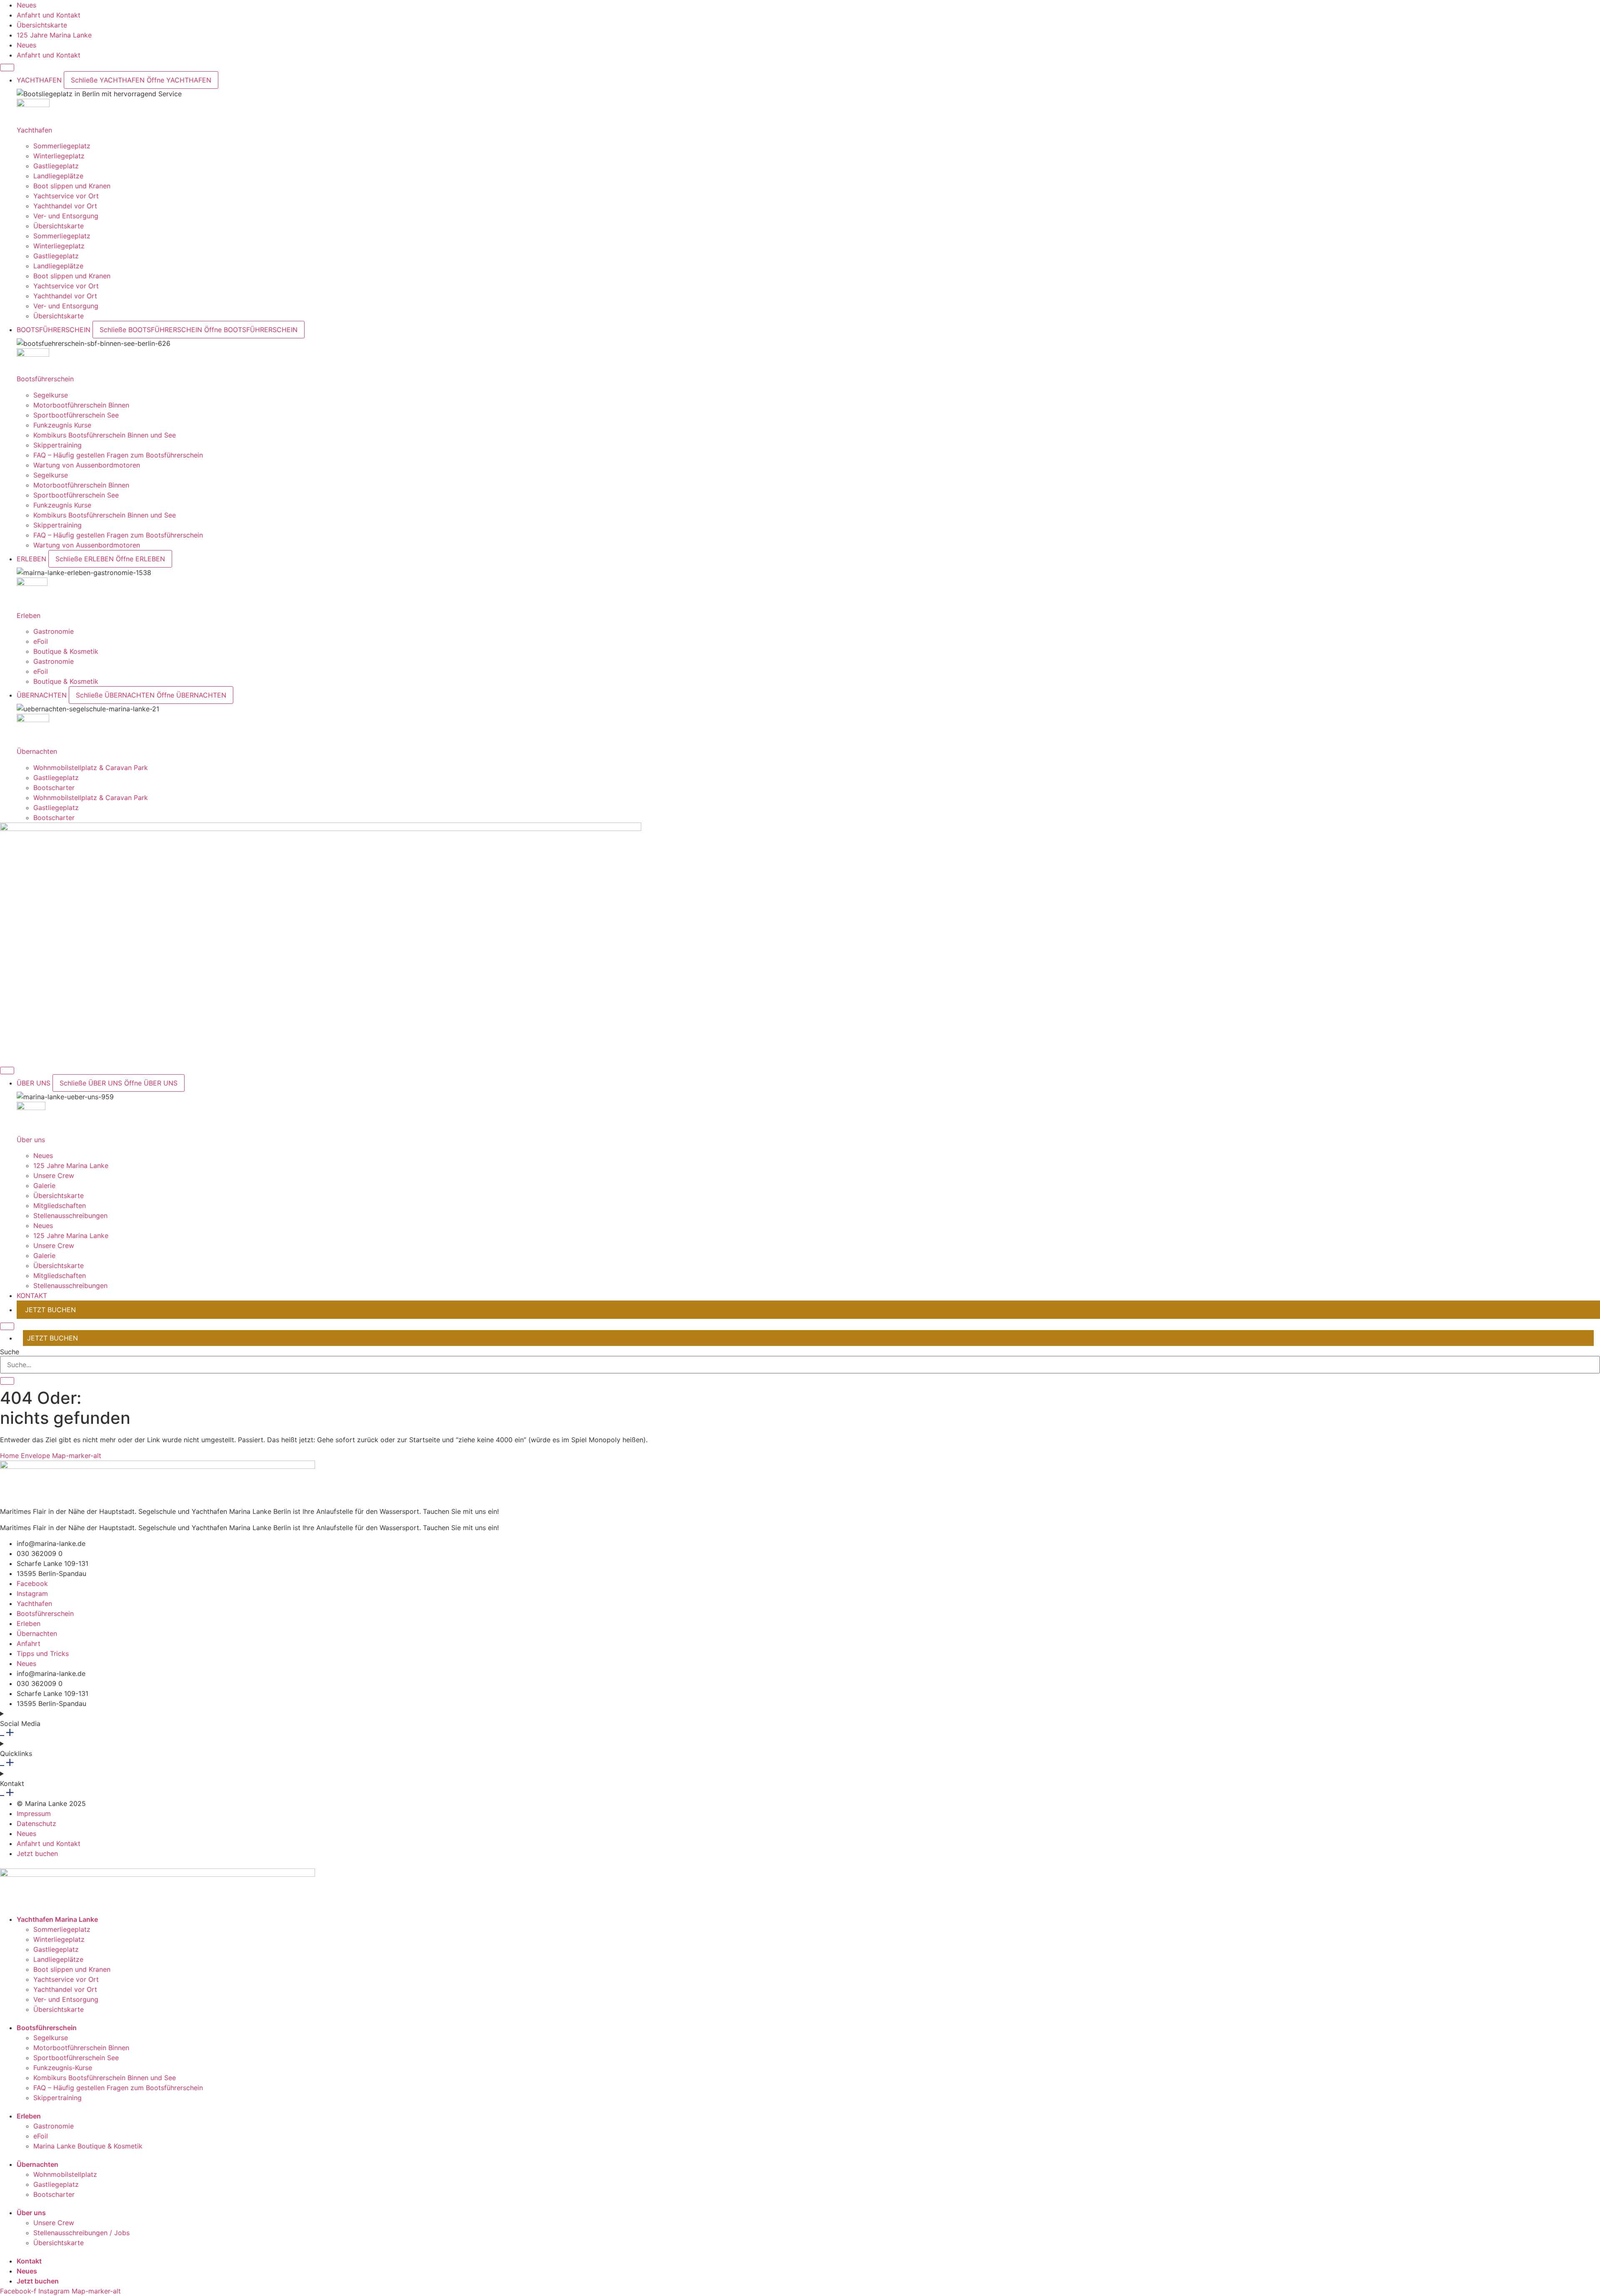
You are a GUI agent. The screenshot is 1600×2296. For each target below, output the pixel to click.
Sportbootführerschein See (76, 415)
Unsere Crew (54, 1176)
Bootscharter (54, 788)
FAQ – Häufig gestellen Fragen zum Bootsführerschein (118, 455)
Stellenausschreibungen (70, 1216)
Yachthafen (34, 130)
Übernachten (37, 751)
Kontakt (29, 2261)
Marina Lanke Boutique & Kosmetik (88, 2146)
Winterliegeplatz (59, 156)
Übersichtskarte (59, 226)
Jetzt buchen (38, 2281)
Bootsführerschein (45, 379)
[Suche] (7, 1381)
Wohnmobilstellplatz (65, 2174)
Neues (43, 1156)
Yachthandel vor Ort (65, 206)
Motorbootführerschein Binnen (81, 405)
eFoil (41, 641)
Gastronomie (54, 631)
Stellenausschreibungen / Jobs (81, 2233)
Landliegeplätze (58, 176)
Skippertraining (57, 445)
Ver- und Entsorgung (66, 216)
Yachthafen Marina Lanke (57, 1919)
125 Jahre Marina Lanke (71, 1166)
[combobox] (800, 1365)
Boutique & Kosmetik (66, 651)
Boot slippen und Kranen (72, 186)
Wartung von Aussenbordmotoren (87, 465)
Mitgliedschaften (60, 1206)
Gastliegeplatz (56, 166)
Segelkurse (51, 395)
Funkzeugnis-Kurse (63, 2068)
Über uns (31, 1140)
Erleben (29, 615)
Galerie (44, 1186)
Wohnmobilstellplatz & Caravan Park (91, 768)
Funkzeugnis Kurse (62, 425)
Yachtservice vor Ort (66, 196)
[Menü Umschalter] (7, 68)
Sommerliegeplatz (62, 146)
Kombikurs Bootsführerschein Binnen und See (105, 435)
